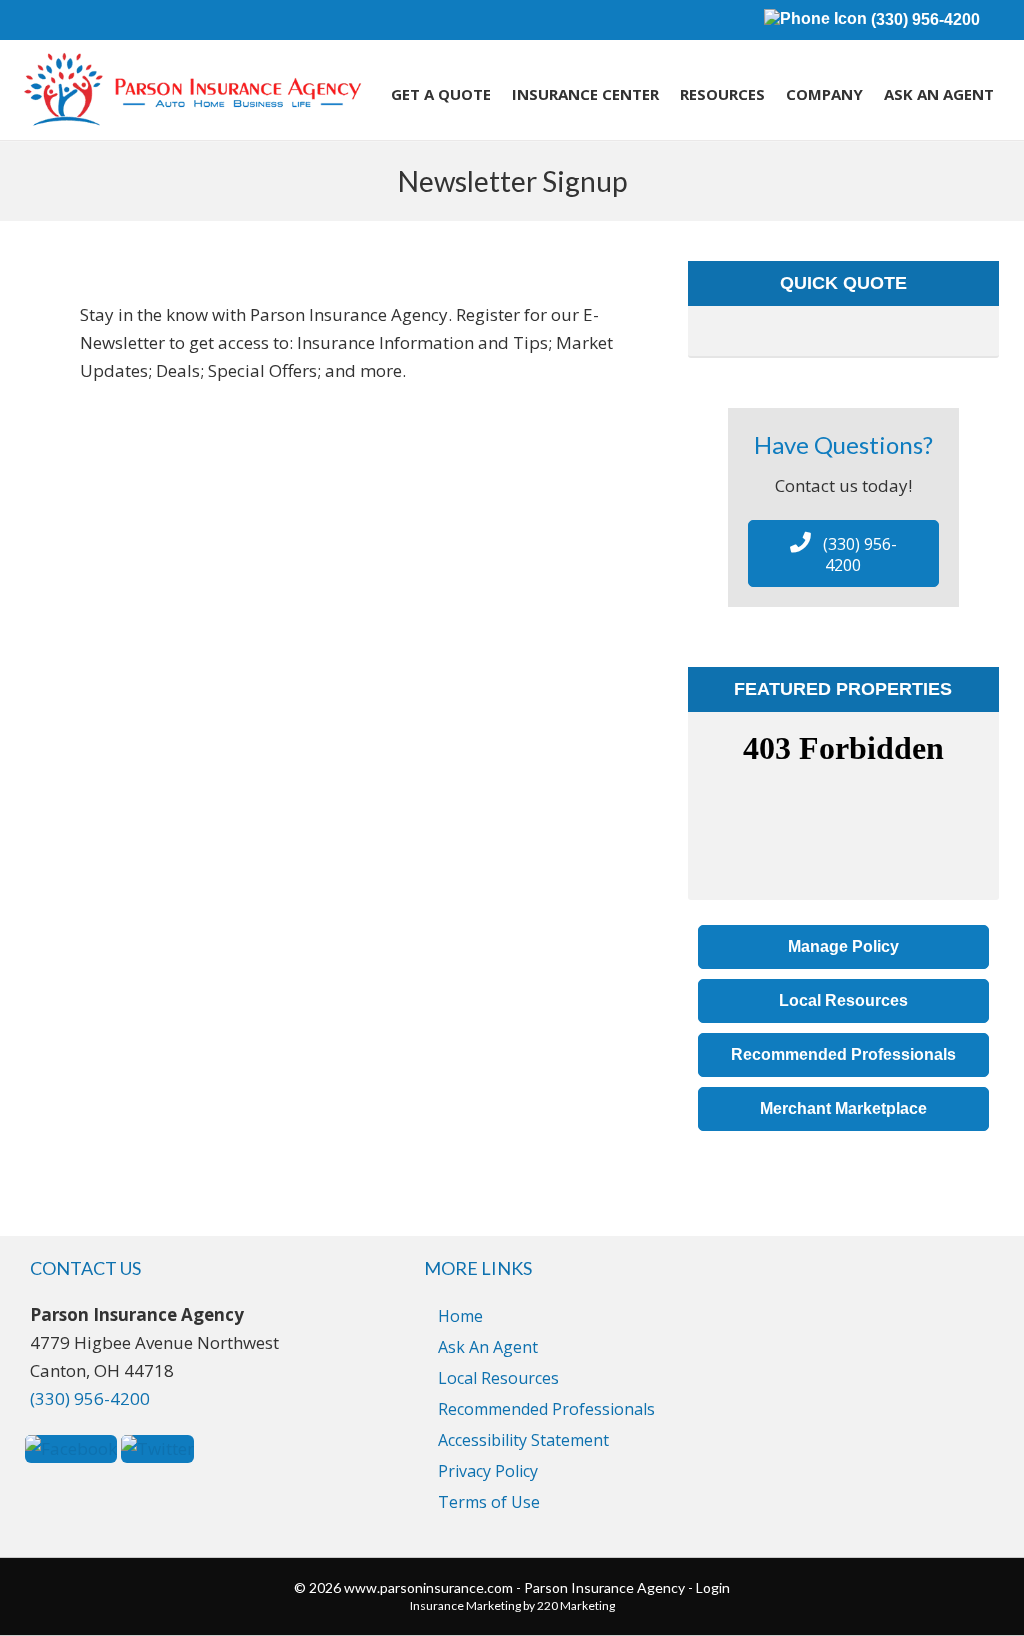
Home (460, 1316)
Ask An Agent (488, 1347)
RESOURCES (722, 94)
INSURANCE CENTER (585, 94)
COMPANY (824, 94)
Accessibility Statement (523, 1440)
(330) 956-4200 (923, 19)
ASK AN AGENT (939, 94)
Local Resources (498, 1378)
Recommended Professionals (546, 1409)
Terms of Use (489, 1502)
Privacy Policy (488, 1471)
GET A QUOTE (441, 94)
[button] (843, 553)
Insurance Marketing (465, 1605)
